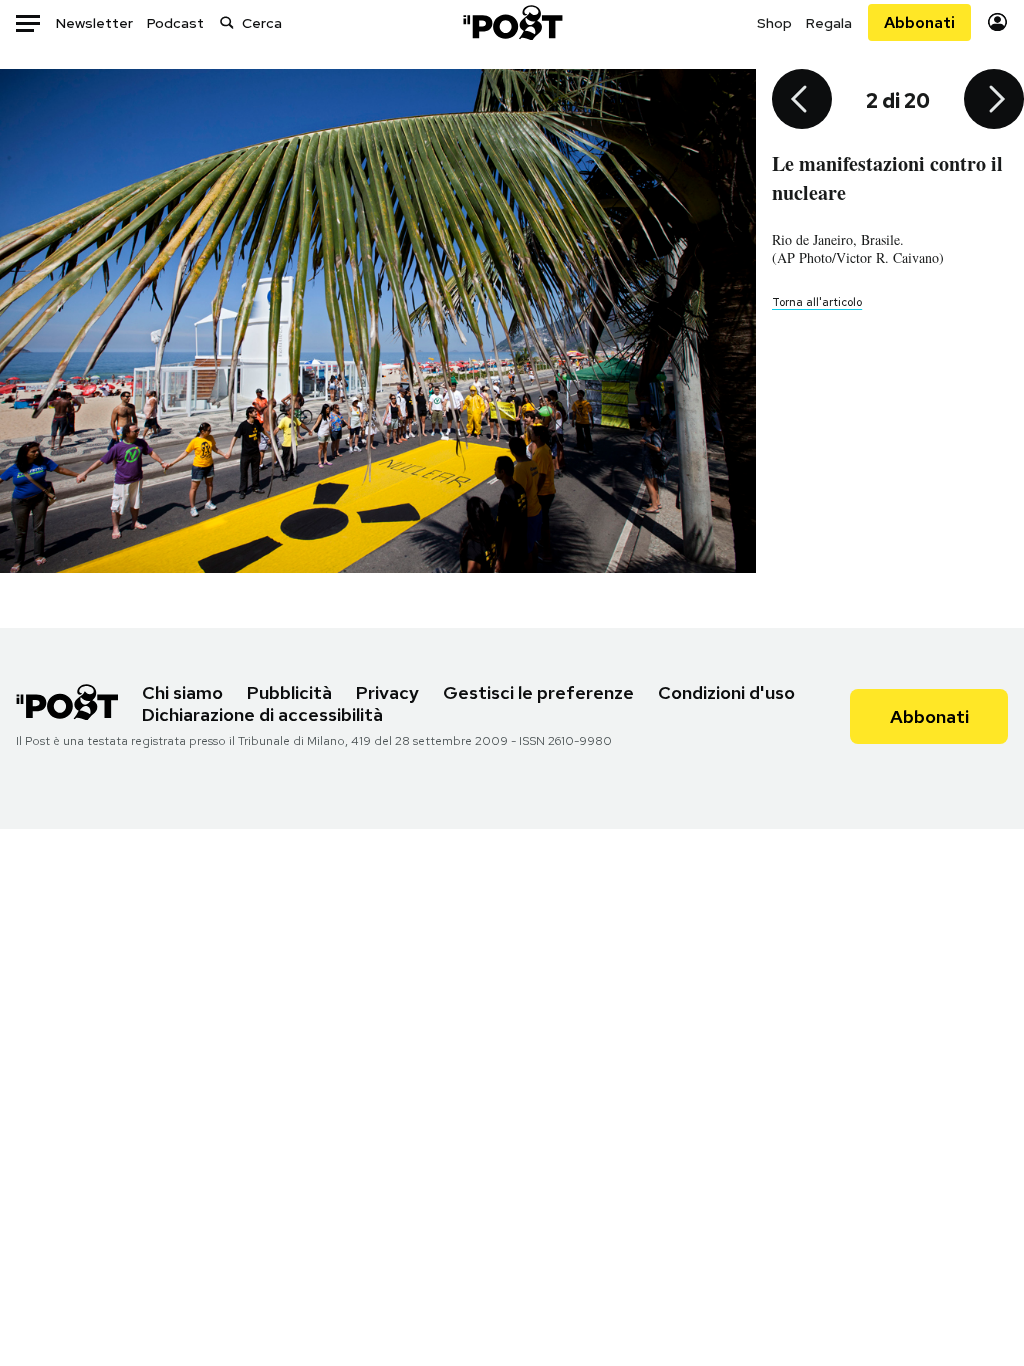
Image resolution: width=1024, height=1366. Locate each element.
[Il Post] (512, 22)
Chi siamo (182, 692)
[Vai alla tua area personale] (997, 22)
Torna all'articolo (817, 302)
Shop (774, 23)
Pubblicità (289, 692)
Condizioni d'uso (726, 692)
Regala (829, 23)
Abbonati (919, 22)
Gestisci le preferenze (538, 692)
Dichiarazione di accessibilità (262, 714)
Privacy (387, 692)
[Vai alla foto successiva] (994, 101)
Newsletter (94, 23)
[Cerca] (227, 22)
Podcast (175, 23)
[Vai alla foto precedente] (802, 101)
